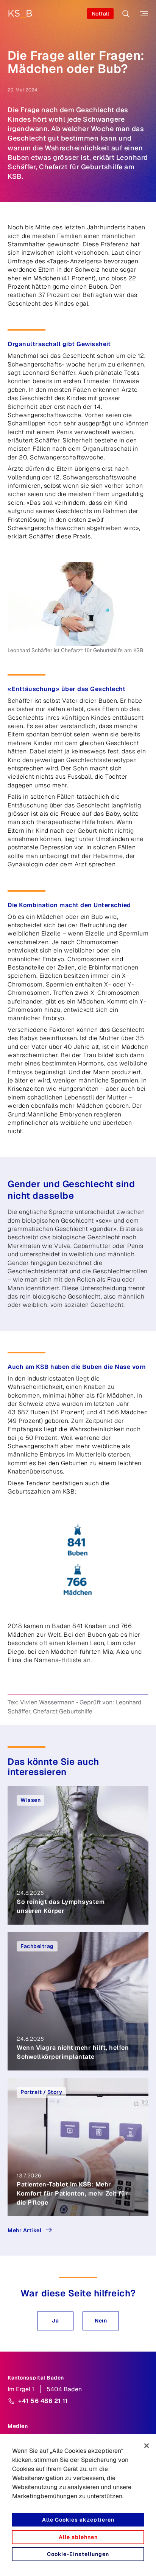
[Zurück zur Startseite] (20, 14)
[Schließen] (147, 2446)
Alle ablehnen (78, 2537)
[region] (78, 2505)
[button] (55, 2321)
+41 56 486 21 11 (43, 2401)
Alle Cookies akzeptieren (78, 2520)
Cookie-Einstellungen (78, 2554)
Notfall (100, 14)
